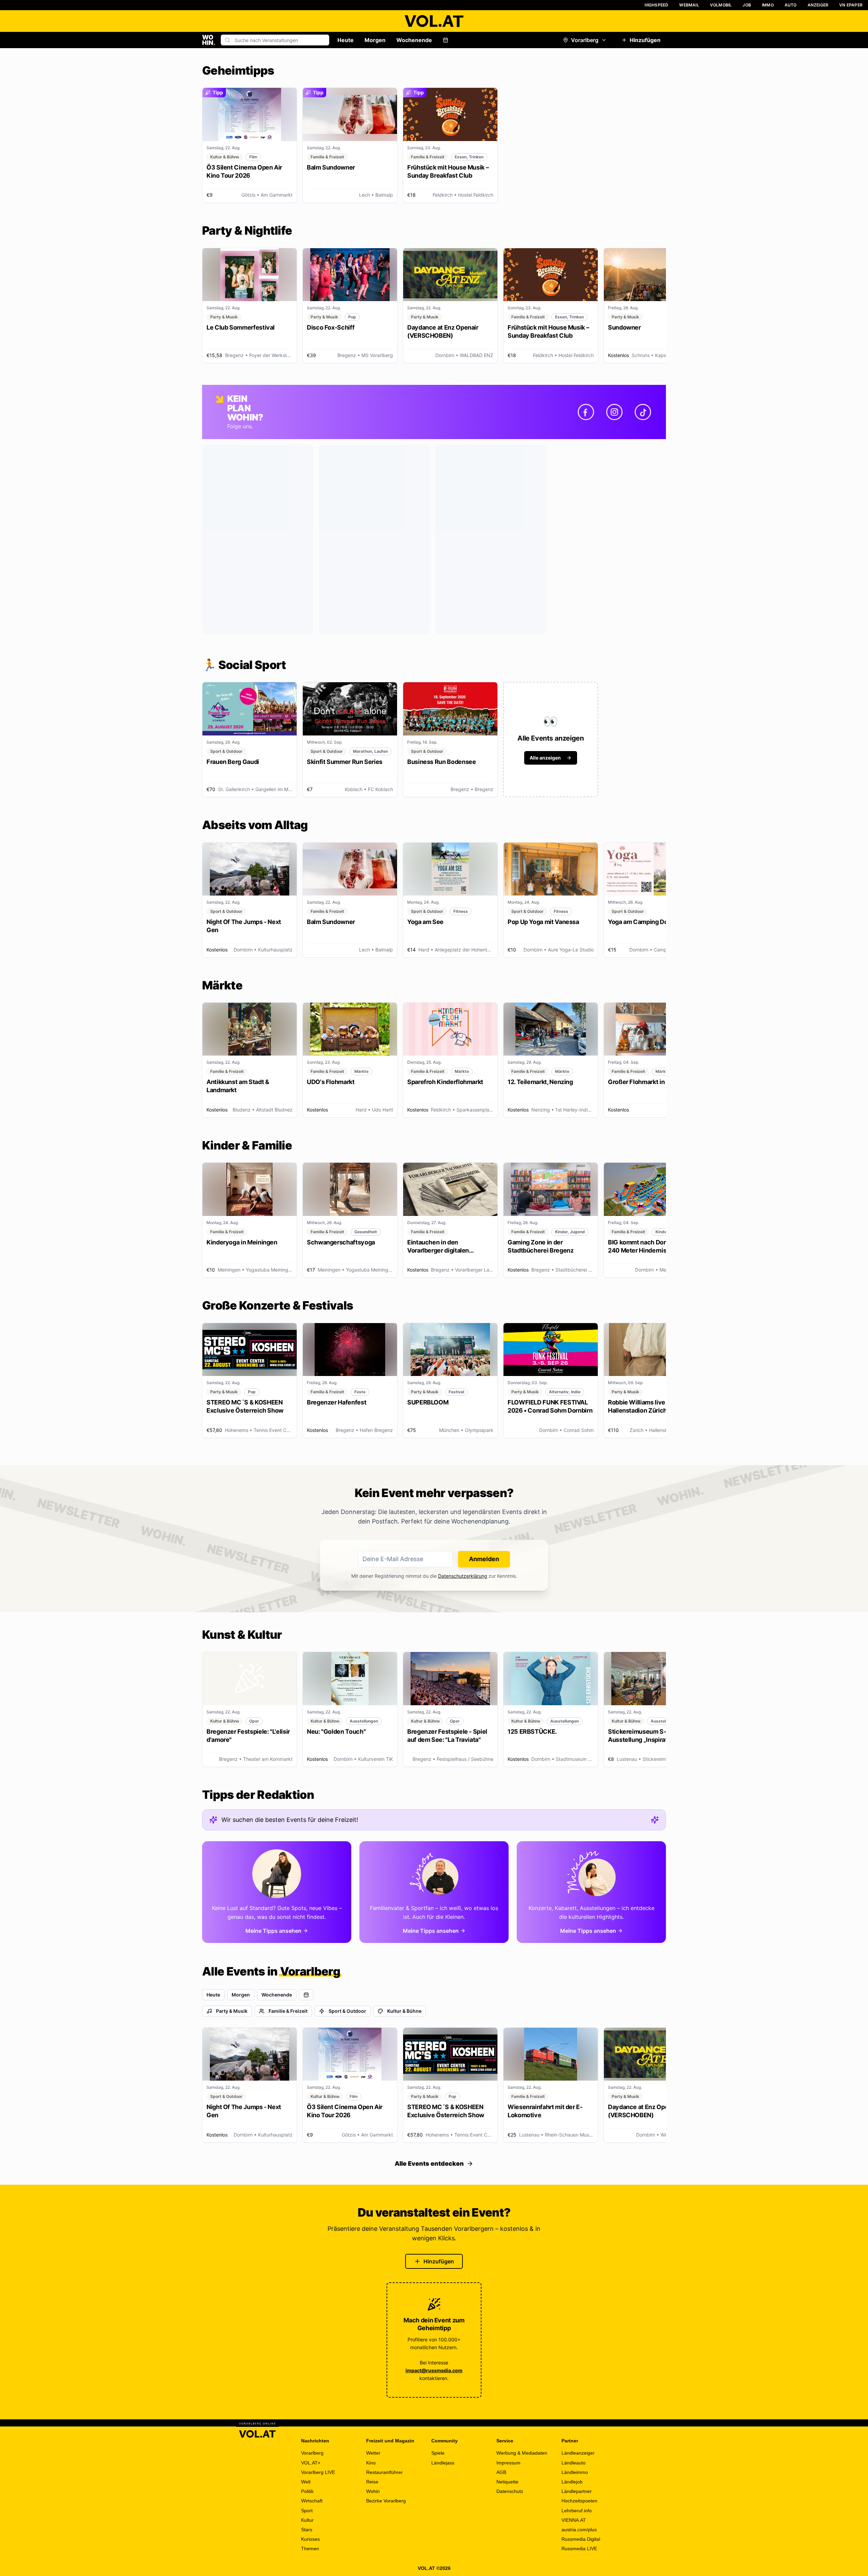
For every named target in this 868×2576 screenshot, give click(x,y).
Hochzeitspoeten (579, 2501)
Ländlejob (572, 2482)
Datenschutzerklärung (463, 1576)
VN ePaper (851, 5)
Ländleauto (574, 2463)
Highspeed (657, 5)
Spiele (438, 2453)
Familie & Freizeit (288, 2011)
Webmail (689, 5)
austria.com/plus (579, 2530)
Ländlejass (443, 2463)
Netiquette (507, 2482)
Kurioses (310, 2539)
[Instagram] (614, 412)
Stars (307, 2530)
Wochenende (414, 40)
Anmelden (484, 1559)
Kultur (307, 2520)
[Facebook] (586, 412)
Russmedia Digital (581, 2539)
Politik (307, 2491)
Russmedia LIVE (579, 2549)
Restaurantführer (384, 2472)
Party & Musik (232, 2011)
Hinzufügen (645, 40)
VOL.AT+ (311, 2463)
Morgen (375, 40)
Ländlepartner (577, 2491)
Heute (346, 40)
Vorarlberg (585, 40)
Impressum (508, 2463)
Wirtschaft (312, 2501)
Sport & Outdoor (347, 2011)
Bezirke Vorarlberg (386, 2501)
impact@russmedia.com (434, 2370)
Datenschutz (510, 2491)
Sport (307, 2511)
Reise (372, 2482)
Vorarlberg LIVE (318, 2472)
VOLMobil (721, 5)
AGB (501, 2472)
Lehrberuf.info (577, 2511)
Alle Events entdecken (429, 2164)
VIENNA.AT (574, 2520)
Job (747, 5)
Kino (371, 2463)
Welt (306, 2482)
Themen (310, 2549)
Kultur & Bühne (404, 2011)
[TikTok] (643, 412)
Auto (791, 5)
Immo (768, 5)
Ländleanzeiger (578, 2453)
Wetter (373, 2453)
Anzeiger (818, 5)
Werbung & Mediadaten (522, 2453)
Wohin (373, 2491)
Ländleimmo (575, 2472)
